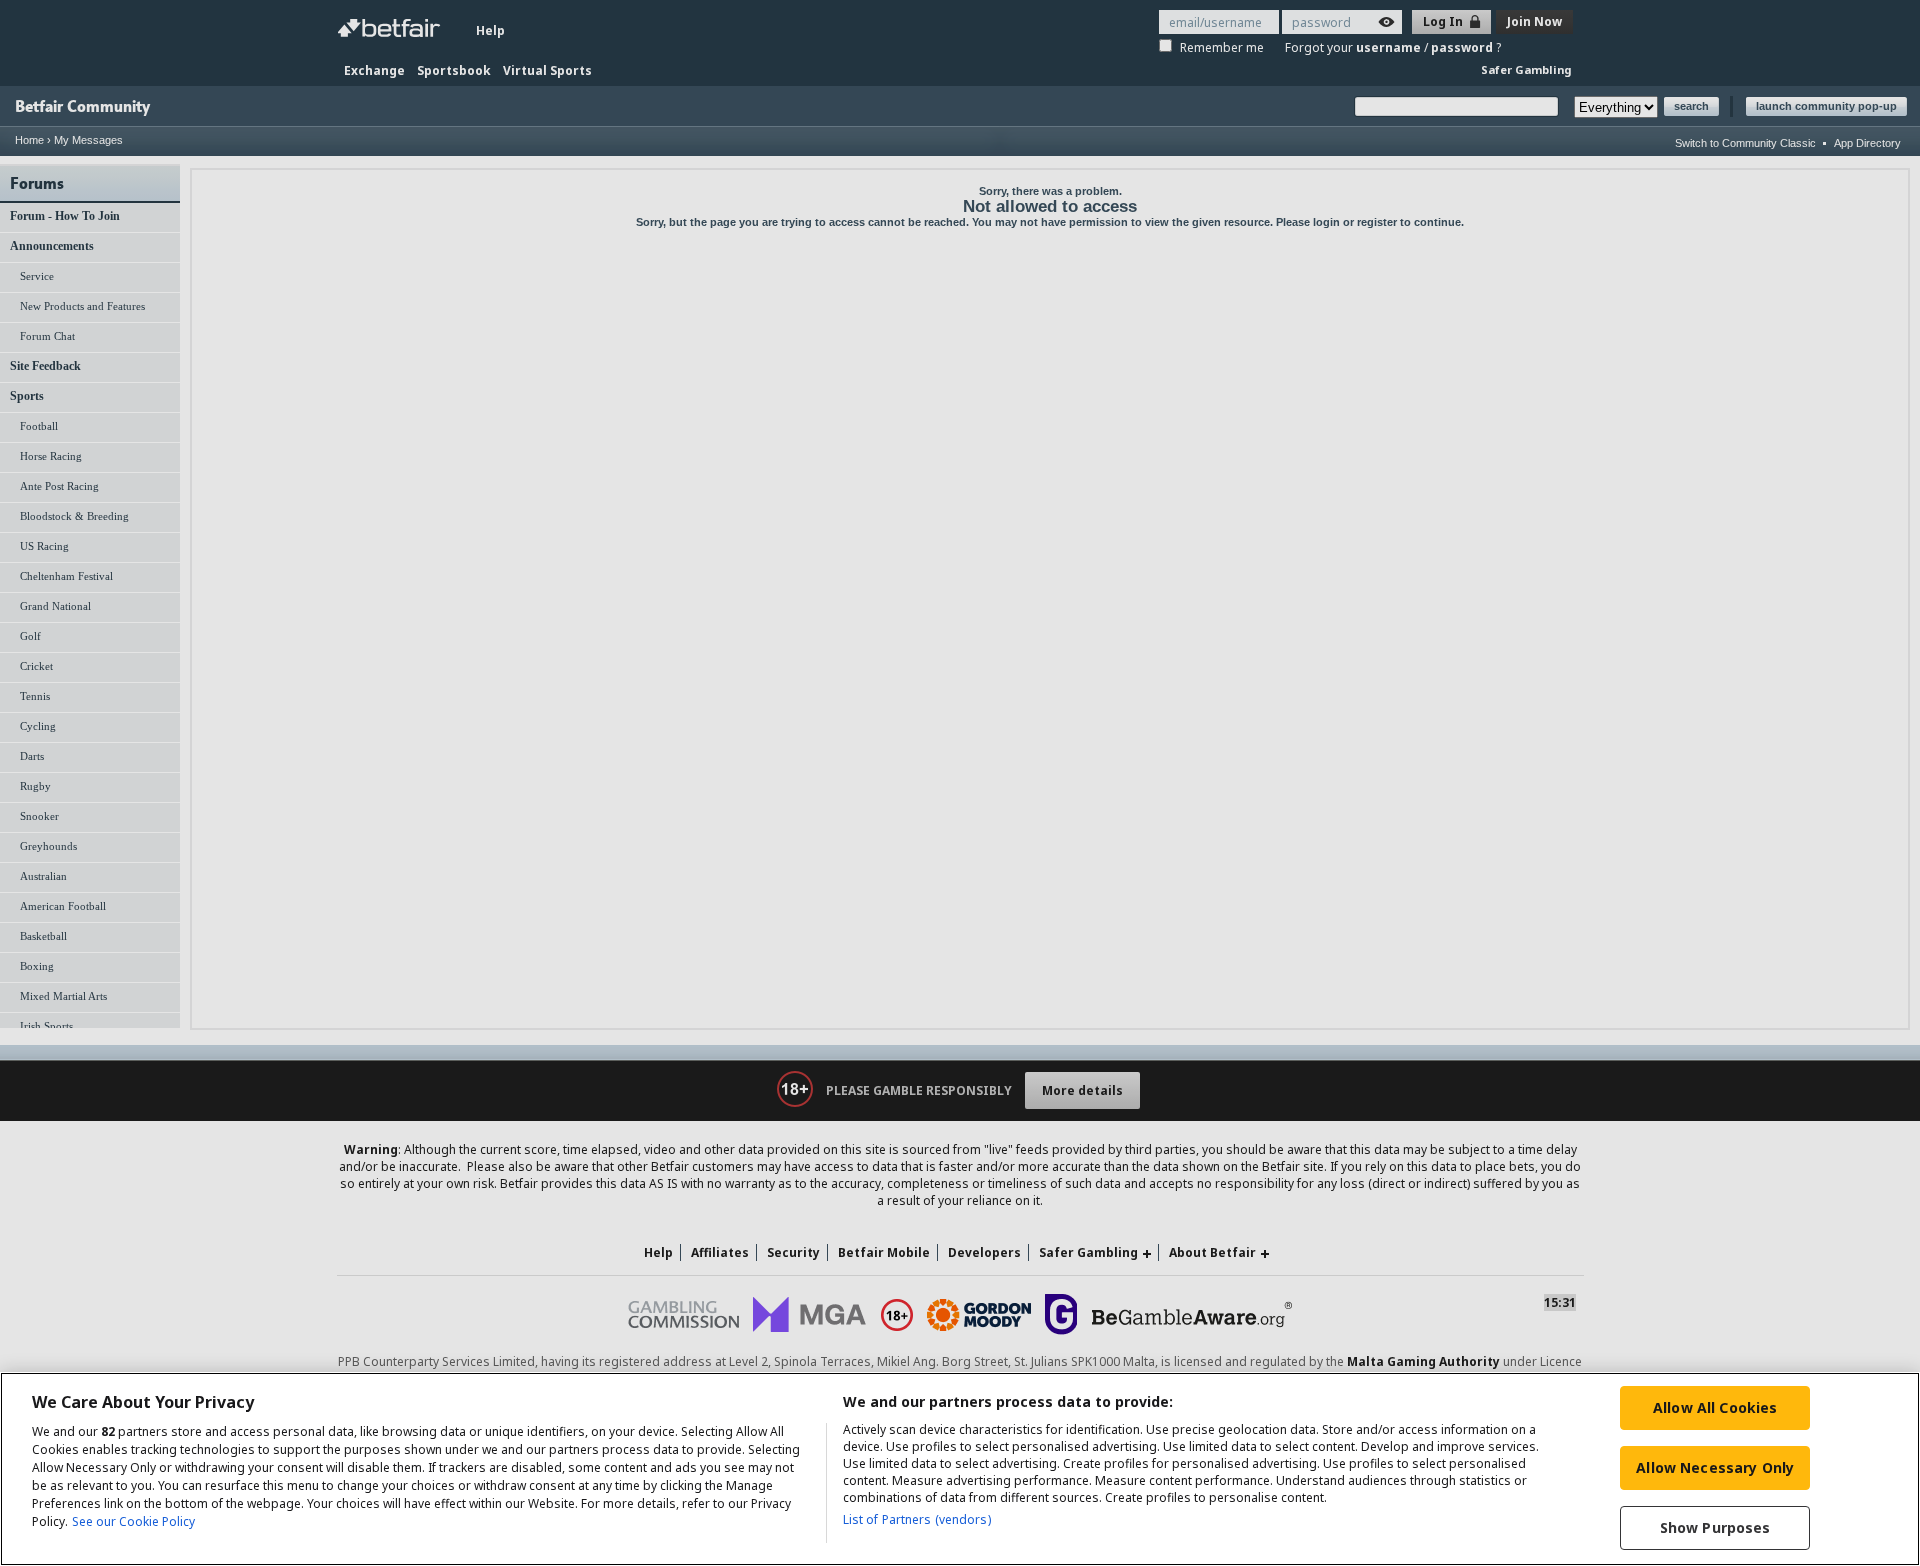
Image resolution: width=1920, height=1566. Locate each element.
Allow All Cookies (1715, 1407)
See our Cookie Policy (133, 1521)
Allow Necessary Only (1715, 1467)
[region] (960, 1469)
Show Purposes (1715, 1527)
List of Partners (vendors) (917, 1519)
